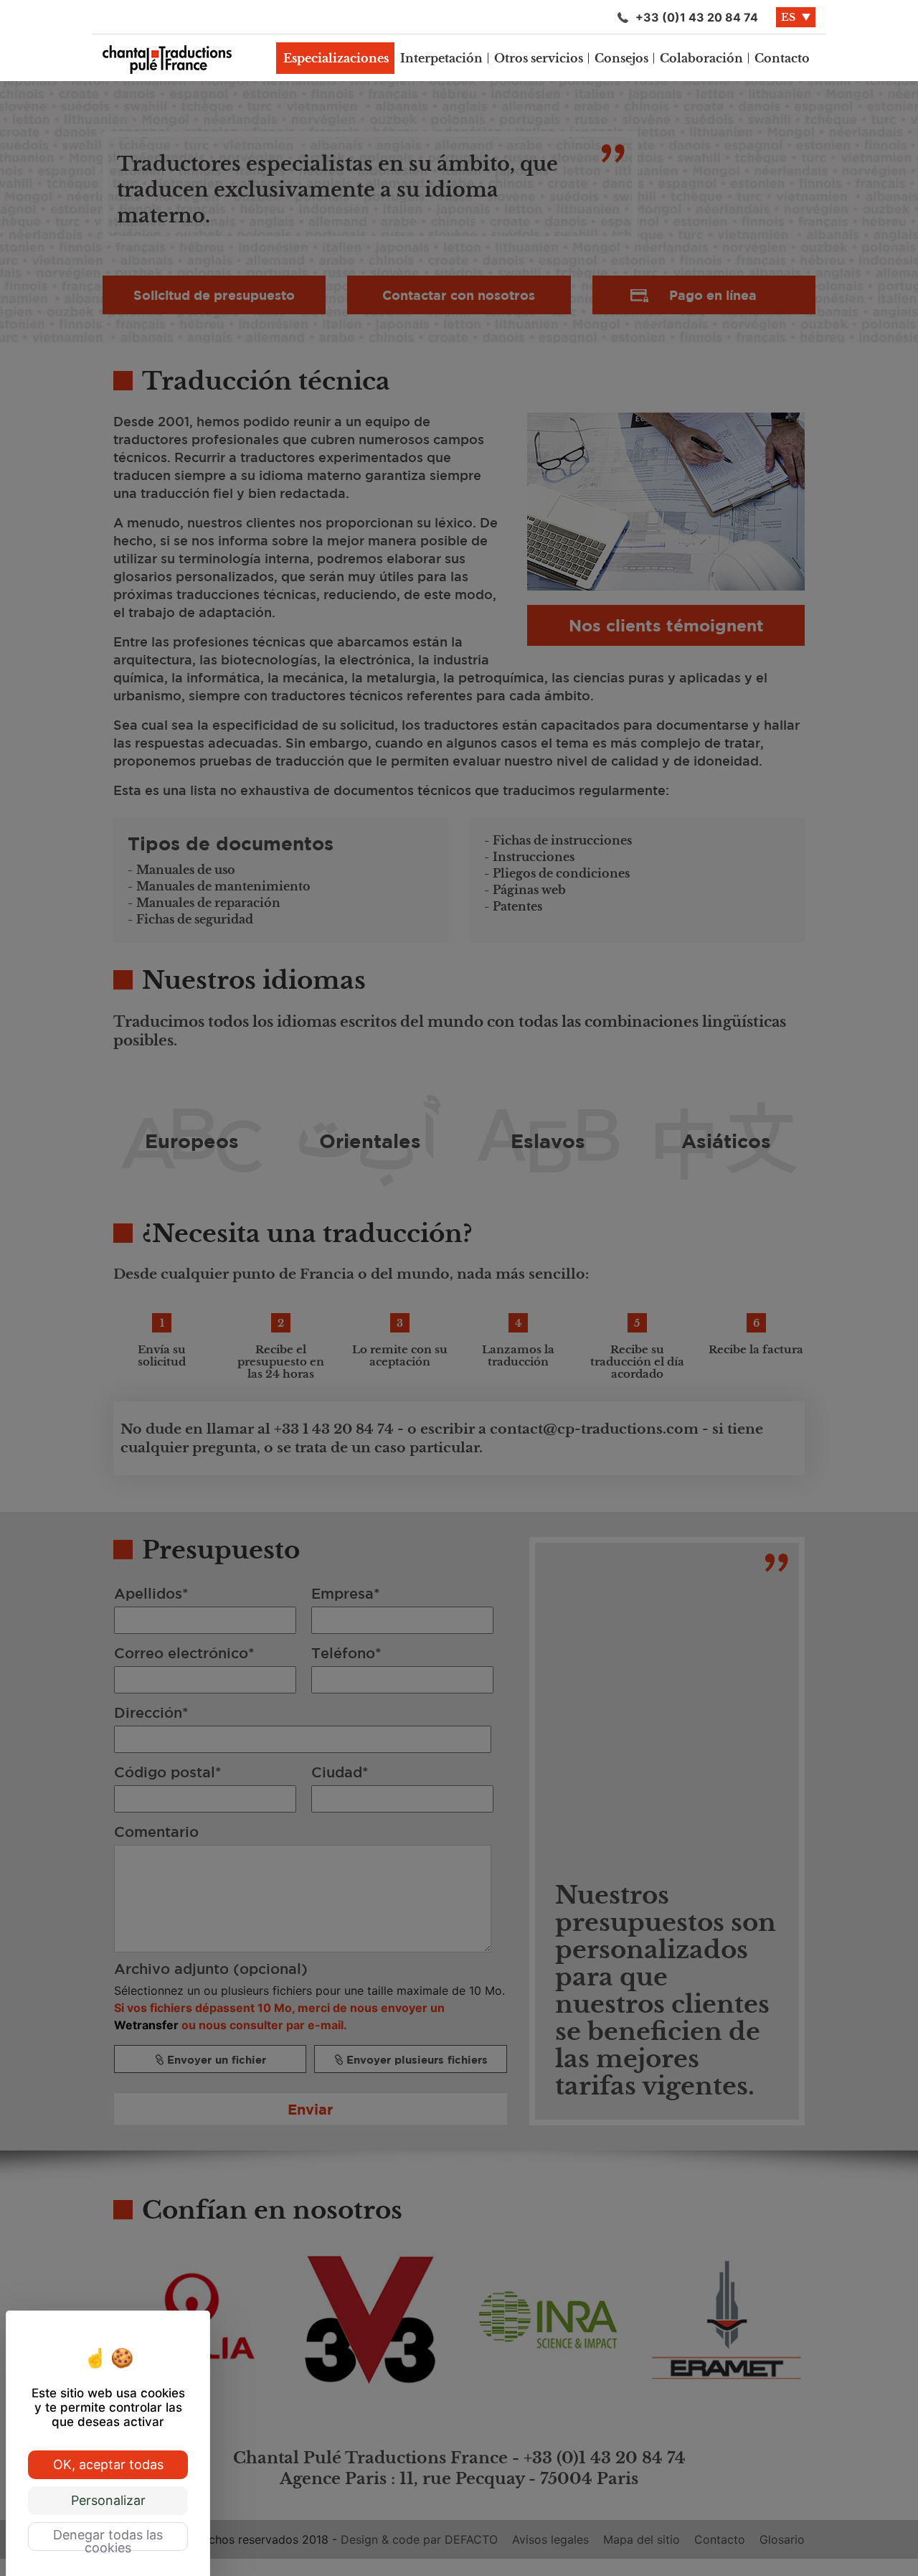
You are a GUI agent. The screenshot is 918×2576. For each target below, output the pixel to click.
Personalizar (108, 2500)
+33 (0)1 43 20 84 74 (697, 17)
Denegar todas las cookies (108, 2539)
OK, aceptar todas (108, 2464)
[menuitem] (336, 58)
